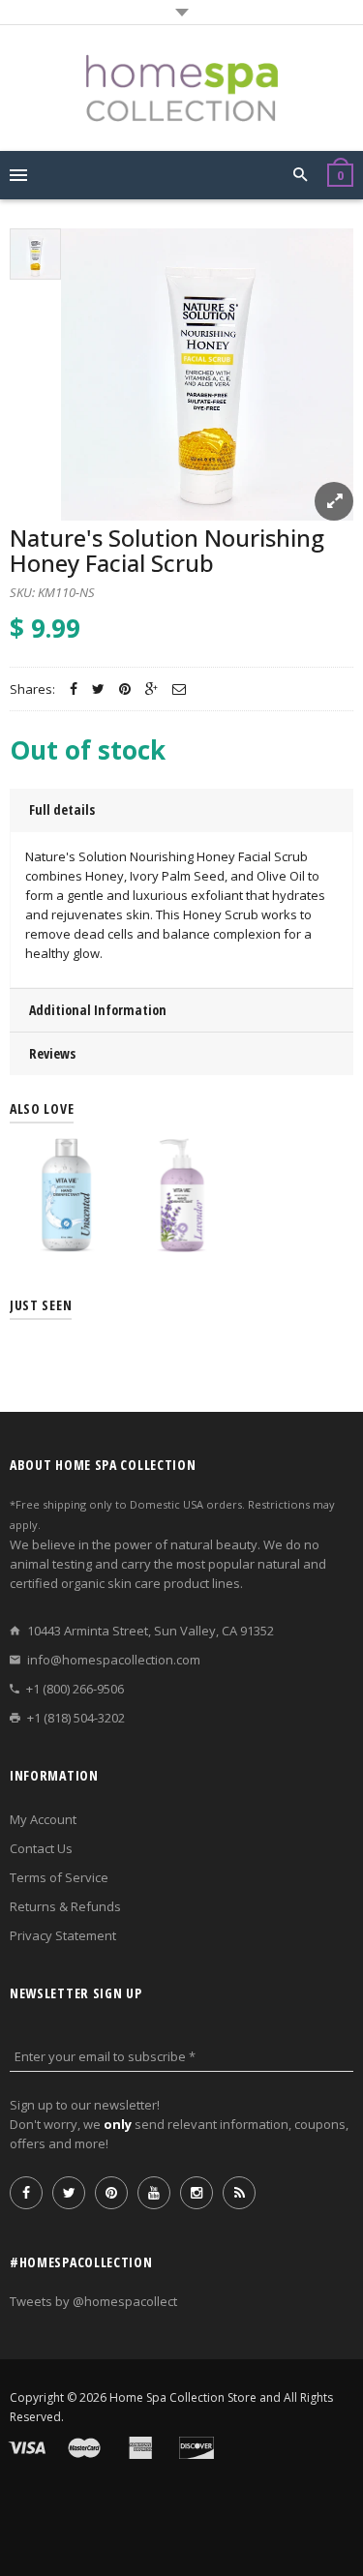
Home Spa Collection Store (183, 2397)
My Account (43, 1819)
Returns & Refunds (65, 1906)
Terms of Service (59, 1877)
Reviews (52, 1053)
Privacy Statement (63, 1935)
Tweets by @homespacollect (93, 2301)
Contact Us (41, 1848)
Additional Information (98, 1010)
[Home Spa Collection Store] (182, 88)
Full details (62, 809)
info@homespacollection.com (114, 1660)
